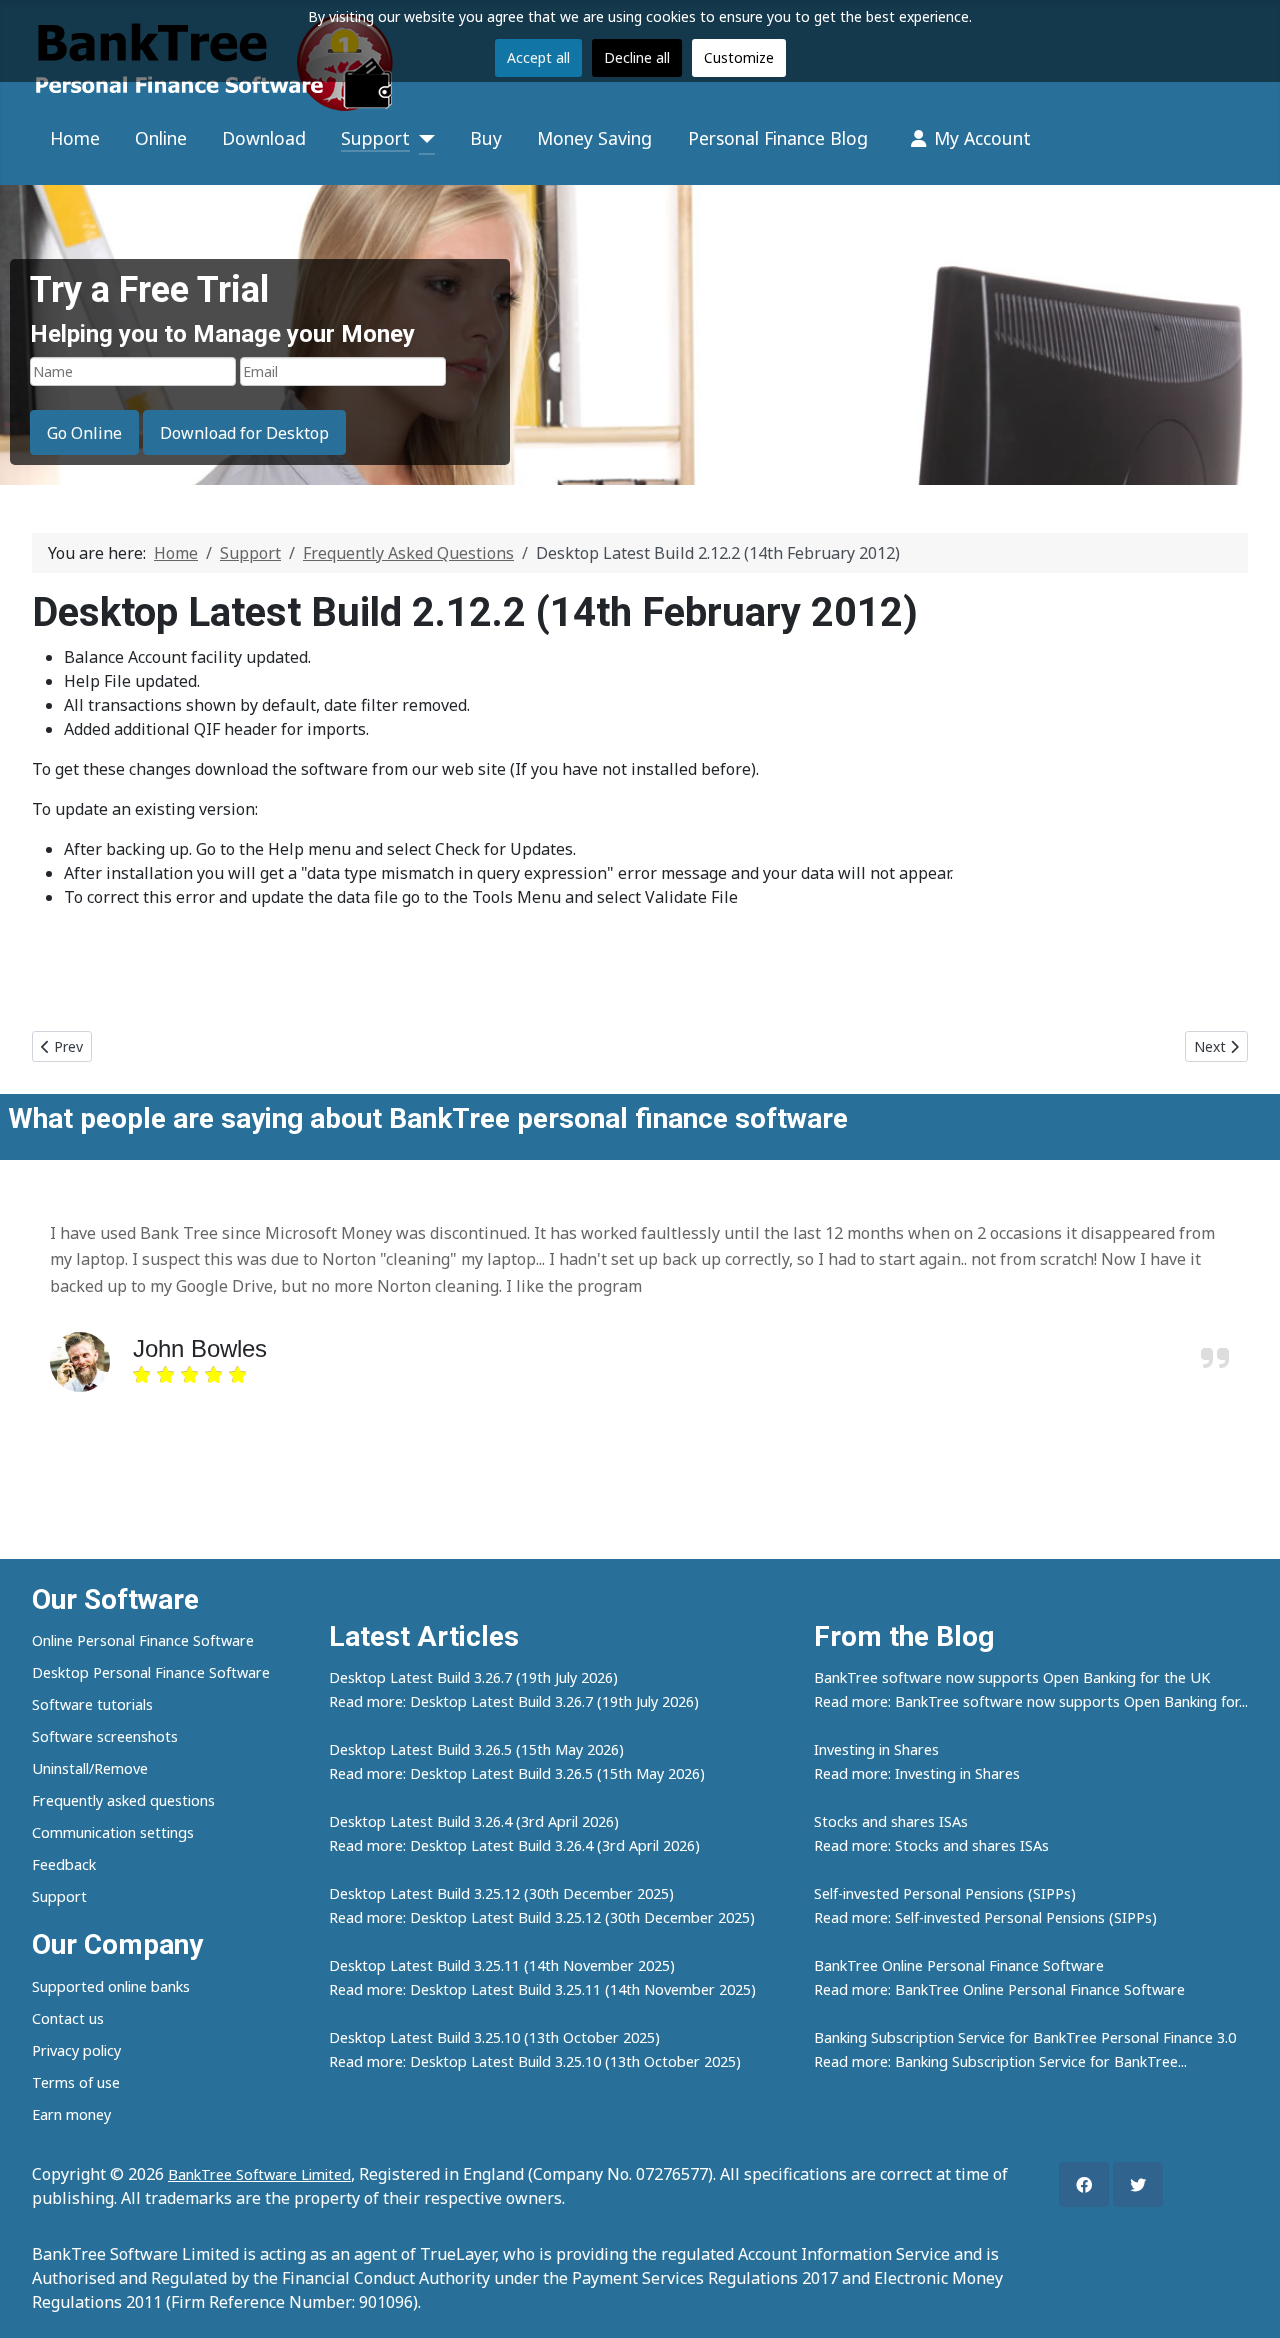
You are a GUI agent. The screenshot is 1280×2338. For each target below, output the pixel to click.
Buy (486, 138)
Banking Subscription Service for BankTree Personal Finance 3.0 (1025, 2037)
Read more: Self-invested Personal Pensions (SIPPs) (985, 1917)
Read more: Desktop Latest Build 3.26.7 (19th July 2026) (514, 1701)
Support (375, 138)
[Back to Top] (1245, 2301)
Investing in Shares (876, 1749)
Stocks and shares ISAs (891, 1821)
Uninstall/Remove (90, 1768)
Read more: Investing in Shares (917, 1773)
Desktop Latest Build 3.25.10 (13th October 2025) (494, 2037)
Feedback (64, 1864)
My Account (982, 138)
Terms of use (76, 2082)
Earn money (71, 2114)
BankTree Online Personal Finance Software (959, 1965)
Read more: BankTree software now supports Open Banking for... (1031, 1701)
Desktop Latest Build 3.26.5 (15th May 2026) (476, 1749)
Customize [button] (739, 57)
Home (75, 138)
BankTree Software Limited (259, 2174)
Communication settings (113, 1832)
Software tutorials (92, 1704)
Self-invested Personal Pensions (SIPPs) (945, 1893)
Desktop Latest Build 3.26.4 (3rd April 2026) (474, 1821)
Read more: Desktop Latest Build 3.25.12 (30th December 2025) (542, 1917)
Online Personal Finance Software (143, 1640)
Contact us (68, 2018)
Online (161, 138)
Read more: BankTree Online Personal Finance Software (999, 1989)
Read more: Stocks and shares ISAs (931, 1845)
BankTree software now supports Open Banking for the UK (1012, 1677)
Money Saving (594, 138)
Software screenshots (105, 1736)
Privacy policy (76, 2050)
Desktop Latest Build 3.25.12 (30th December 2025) (501, 1893)
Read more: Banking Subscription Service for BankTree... (1000, 2061)
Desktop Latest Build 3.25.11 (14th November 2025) (502, 1965)
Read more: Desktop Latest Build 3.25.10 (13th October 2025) (535, 2061)
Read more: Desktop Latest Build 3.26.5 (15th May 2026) (517, 1773)
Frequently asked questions (123, 1800)
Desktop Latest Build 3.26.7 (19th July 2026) (473, 1677)
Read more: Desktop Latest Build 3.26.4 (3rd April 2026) (514, 1845)
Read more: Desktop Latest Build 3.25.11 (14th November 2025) (542, 1989)
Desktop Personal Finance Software (151, 1672)
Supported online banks (111, 1986)
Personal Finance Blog (778, 138)
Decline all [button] (637, 57)
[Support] (422, 139)
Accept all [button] (538, 57)
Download (264, 138)
